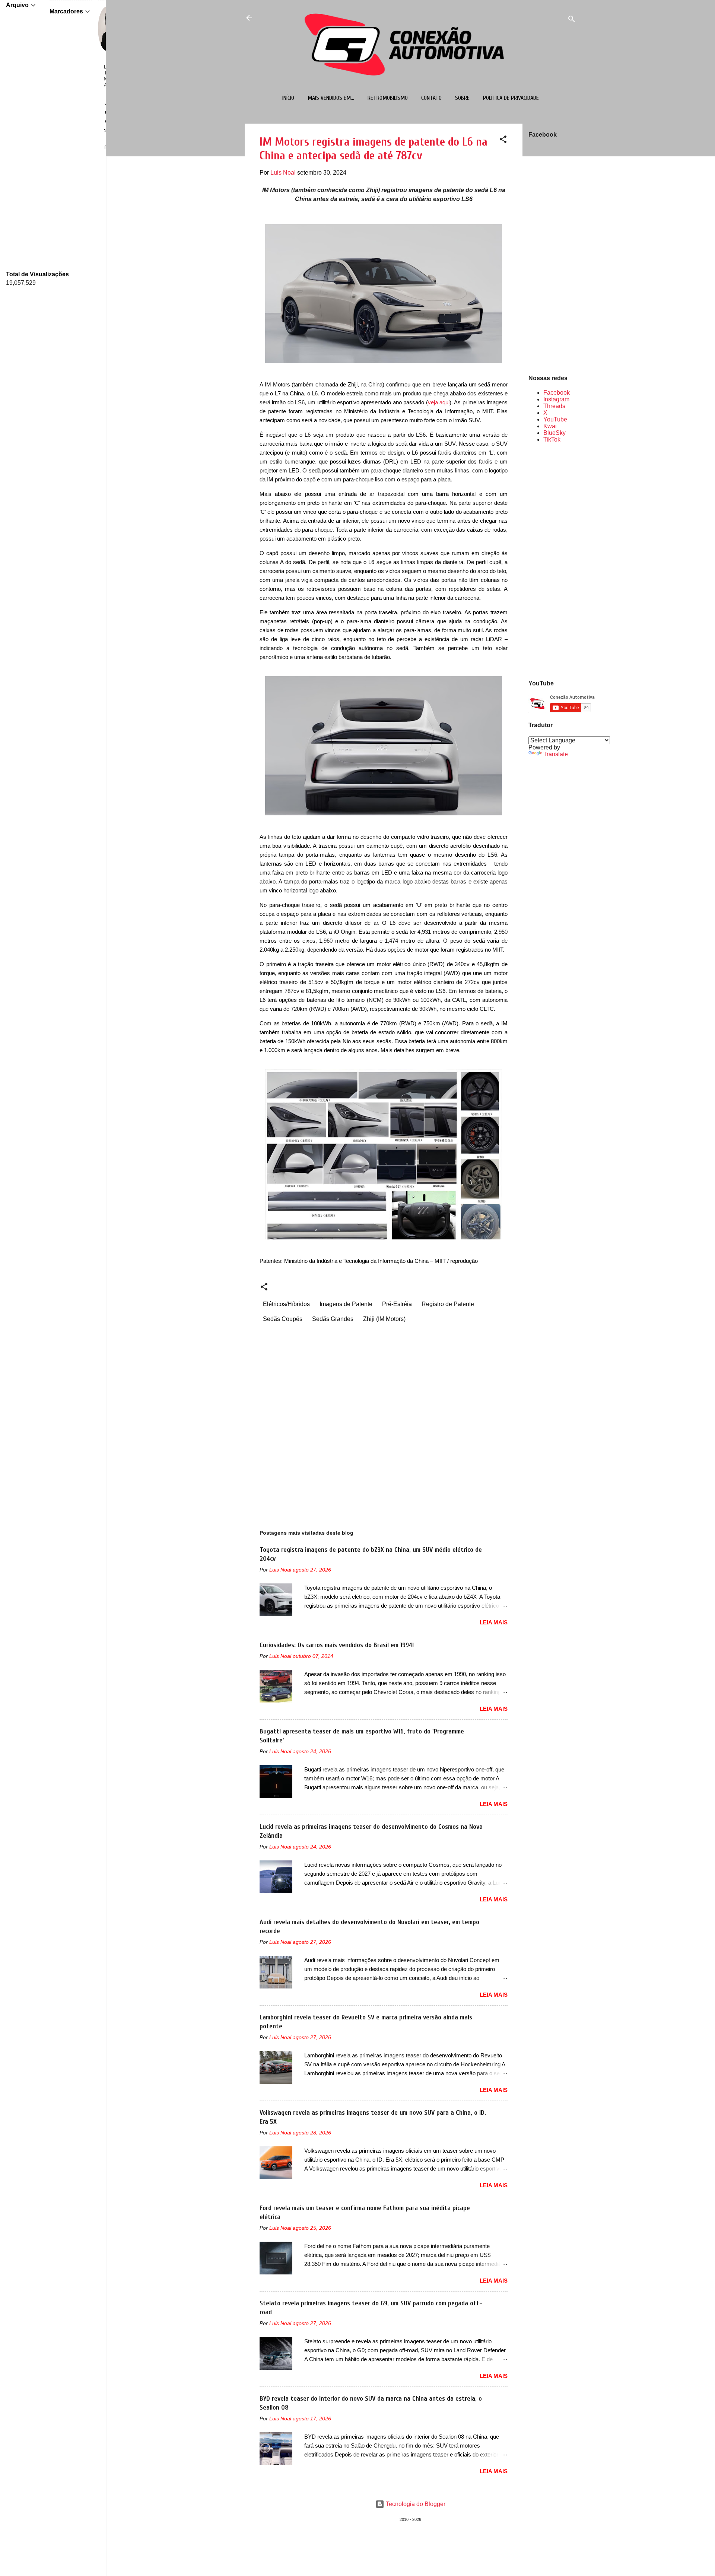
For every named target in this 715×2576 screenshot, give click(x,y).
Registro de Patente (448, 1304)
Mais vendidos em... (331, 98)
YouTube (555, 419)
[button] (503, 141)
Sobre (462, 98)
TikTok (552, 440)
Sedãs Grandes (333, 1319)
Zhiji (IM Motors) (384, 1319)
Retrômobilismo (388, 98)
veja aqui (439, 402)
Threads (554, 406)
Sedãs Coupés (283, 1319)
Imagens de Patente (346, 1304)
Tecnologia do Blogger (415, 2504)
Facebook (557, 393)
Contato (431, 98)
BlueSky (554, 433)
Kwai (550, 426)
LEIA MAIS (494, 1622)
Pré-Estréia (397, 1304)
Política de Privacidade (511, 98)
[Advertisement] (552, 561)
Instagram (556, 399)
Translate (556, 754)
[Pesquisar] (572, 20)
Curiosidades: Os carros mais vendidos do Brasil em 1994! (337, 1645)
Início (288, 98)
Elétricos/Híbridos (286, 1304)
